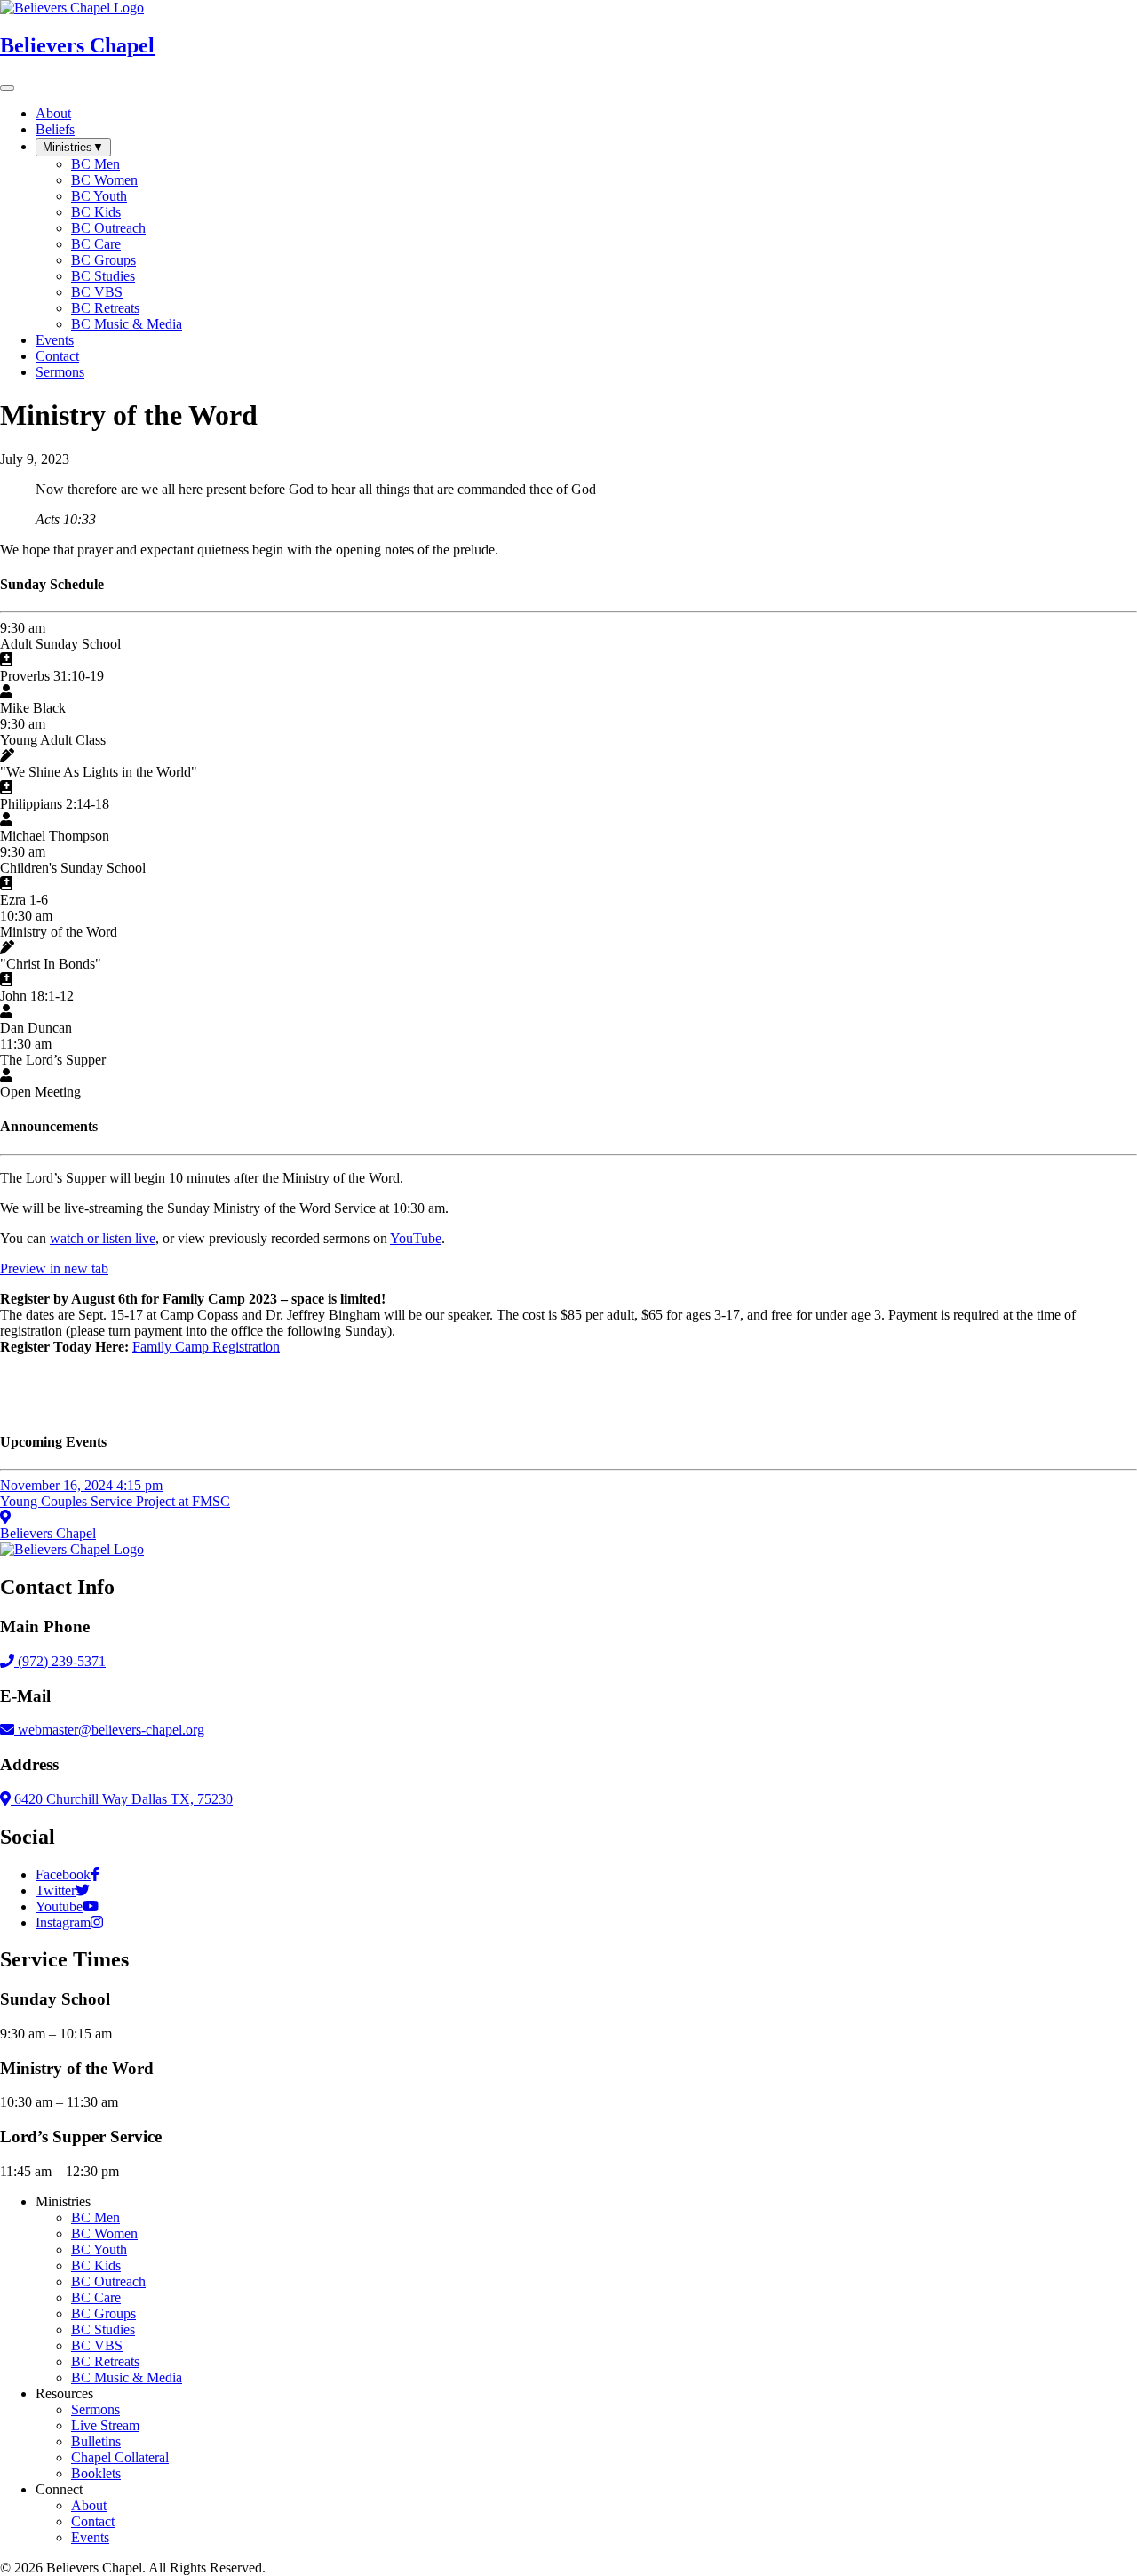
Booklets (96, 2473)
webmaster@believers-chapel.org (111, 1730)
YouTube (416, 1238)
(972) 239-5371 (60, 1661)
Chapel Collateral (120, 2457)
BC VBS (97, 2345)
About (89, 2505)
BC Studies (103, 2329)
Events (90, 2537)
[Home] (72, 1549)
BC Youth (99, 2249)
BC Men (95, 2217)
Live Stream (105, 2425)
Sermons (95, 2409)
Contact (93, 2521)
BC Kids (96, 2265)
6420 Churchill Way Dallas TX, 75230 (122, 1799)
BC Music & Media (127, 2377)
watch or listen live (103, 1238)
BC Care (96, 2297)
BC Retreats (105, 2361)
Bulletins (96, 2441)
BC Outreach (108, 2281)
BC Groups (103, 2313)
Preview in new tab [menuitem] (54, 1268)
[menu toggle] (7, 88)
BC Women (104, 2233)
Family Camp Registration (206, 1347)
